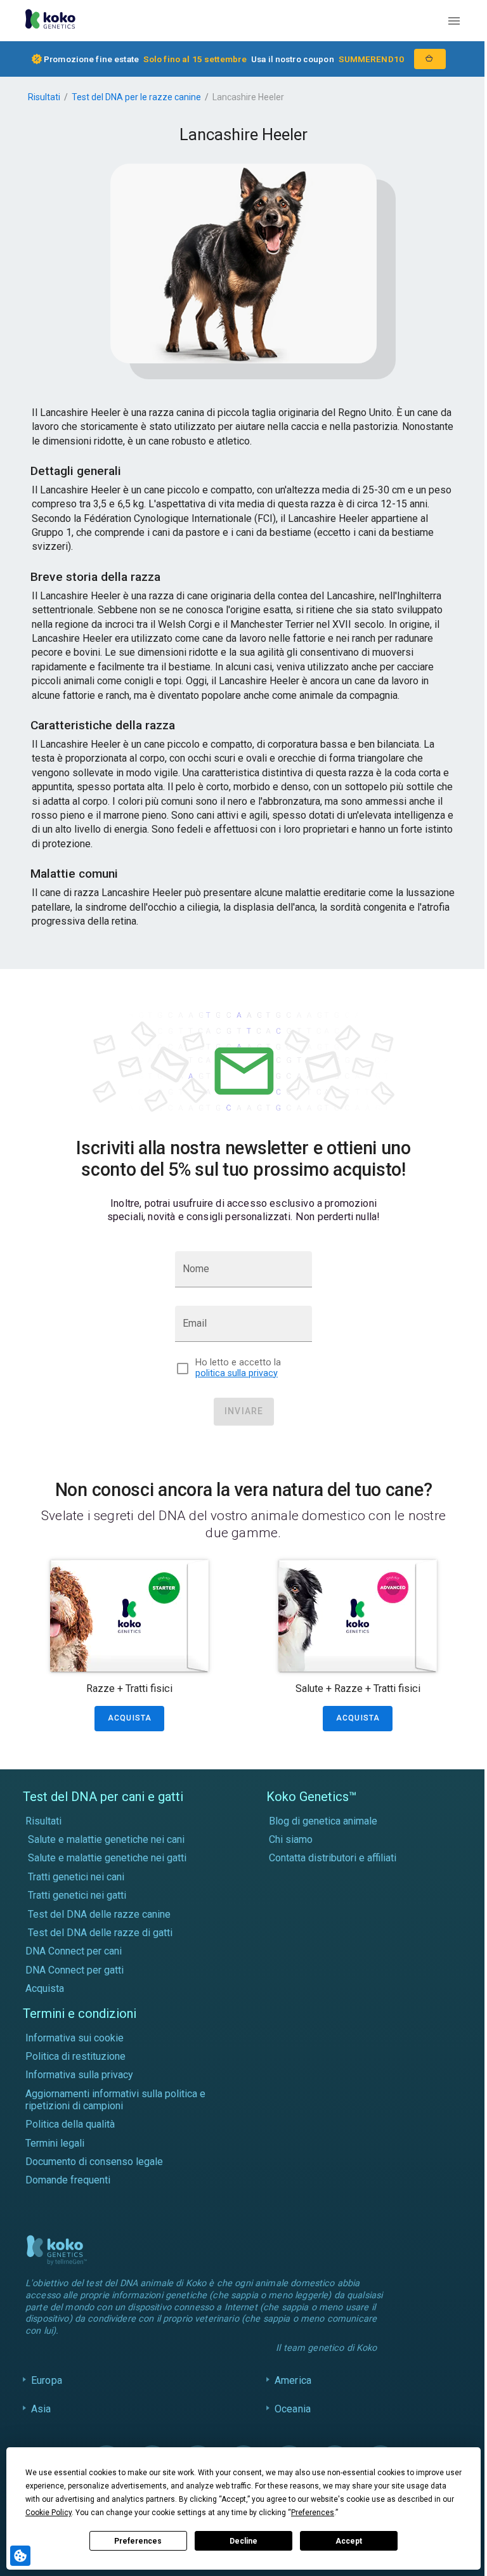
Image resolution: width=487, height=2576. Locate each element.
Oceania (289, 2409)
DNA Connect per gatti (75, 1970)
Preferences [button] (313, 2513)
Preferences (138, 2541)
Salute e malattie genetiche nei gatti (107, 1858)
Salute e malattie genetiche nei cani (106, 1839)
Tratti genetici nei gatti (77, 1895)
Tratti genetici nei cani (76, 1877)
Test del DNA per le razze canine (136, 97)
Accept (349, 2541)
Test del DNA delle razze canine (99, 1914)
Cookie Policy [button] (49, 2513)
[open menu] (454, 21)
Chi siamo (291, 1839)
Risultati (44, 97)
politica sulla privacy (237, 1373)
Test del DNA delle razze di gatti (100, 1933)
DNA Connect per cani (74, 1951)
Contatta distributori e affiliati (333, 1858)
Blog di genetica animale (323, 1821)
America (290, 2380)
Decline (243, 2541)
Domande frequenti (68, 2180)
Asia (41, 2409)
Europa (47, 2380)
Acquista (45, 1988)
